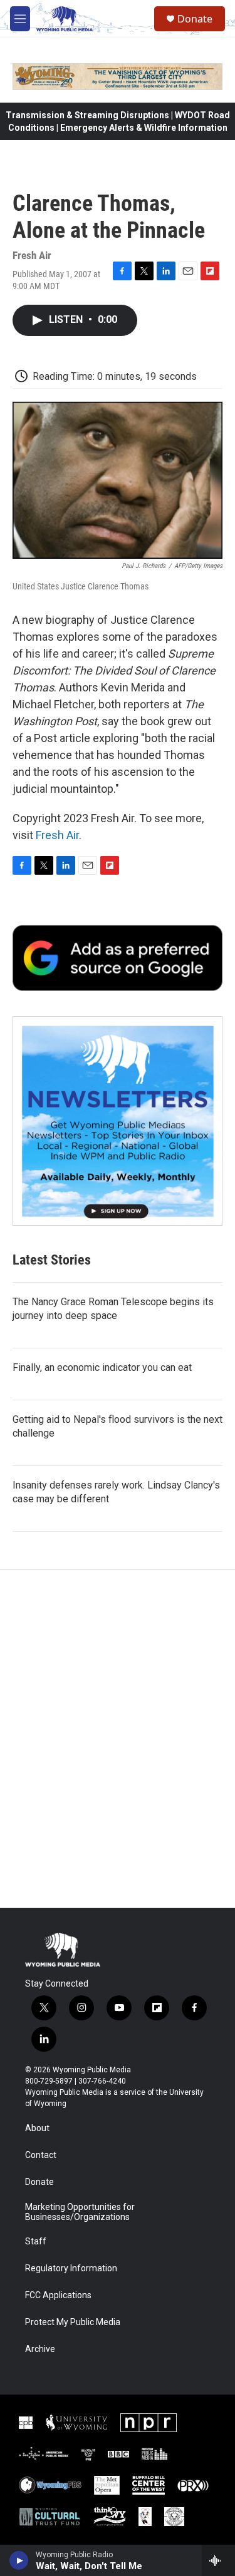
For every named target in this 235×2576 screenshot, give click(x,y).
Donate (195, 19)
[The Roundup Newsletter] (118, 1121)
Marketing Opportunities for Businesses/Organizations (80, 2212)
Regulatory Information (71, 2268)
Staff (36, 2242)
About (37, 2128)
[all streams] (218, 2560)
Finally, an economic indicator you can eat (102, 1367)
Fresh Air (57, 835)
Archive (40, 2349)
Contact (41, 2155)
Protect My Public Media (73, 2322)
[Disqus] (118, 1739)
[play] (19, 2560)
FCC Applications (58, 2295)
